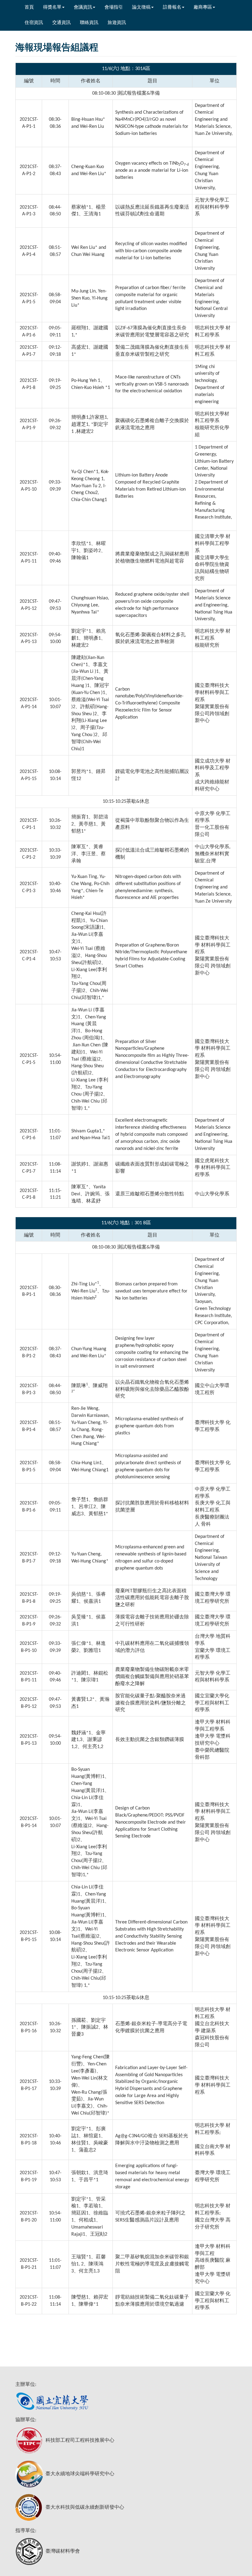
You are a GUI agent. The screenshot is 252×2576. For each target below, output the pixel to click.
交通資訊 (61, 23)
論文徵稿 (141, 8)
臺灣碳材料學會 (63, 2551)
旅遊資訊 (117, 23)
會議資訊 (83, 8)
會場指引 (114, 8)
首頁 (29, 8)
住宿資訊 (34, 23)
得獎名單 (52, 8)
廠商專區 (203, 8)
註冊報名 (172, 8)
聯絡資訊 (89, 23)
